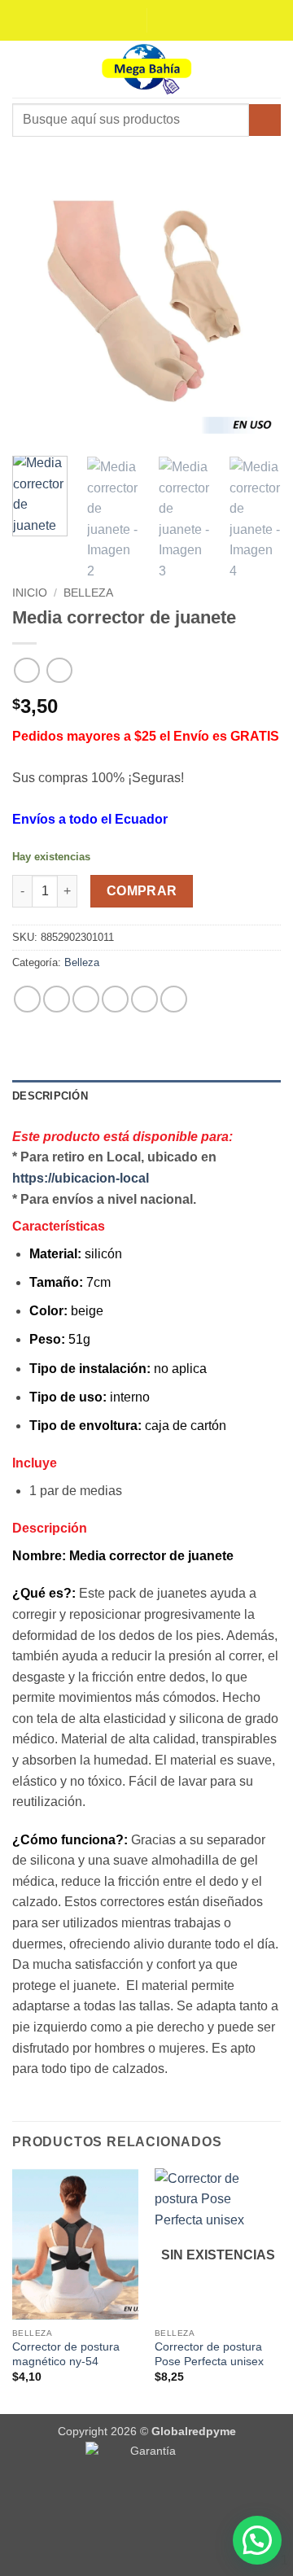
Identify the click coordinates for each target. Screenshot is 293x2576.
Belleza (88, 593)
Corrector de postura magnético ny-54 (66, 2354)
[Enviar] (265, 120)
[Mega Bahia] (146, 69)
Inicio (30, 593)
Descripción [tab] (50, 1096)
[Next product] (26, 670)
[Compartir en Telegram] (174, 999)
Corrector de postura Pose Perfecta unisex (209, 2354)
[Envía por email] (115, 999)
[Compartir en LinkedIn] (144, 999)
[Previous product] (59, 670)
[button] (22, 69)
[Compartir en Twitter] (86, 999)
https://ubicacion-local (81, 1178)
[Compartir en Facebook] (57, 999)
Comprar (142, 891)
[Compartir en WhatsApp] (27, 999)
